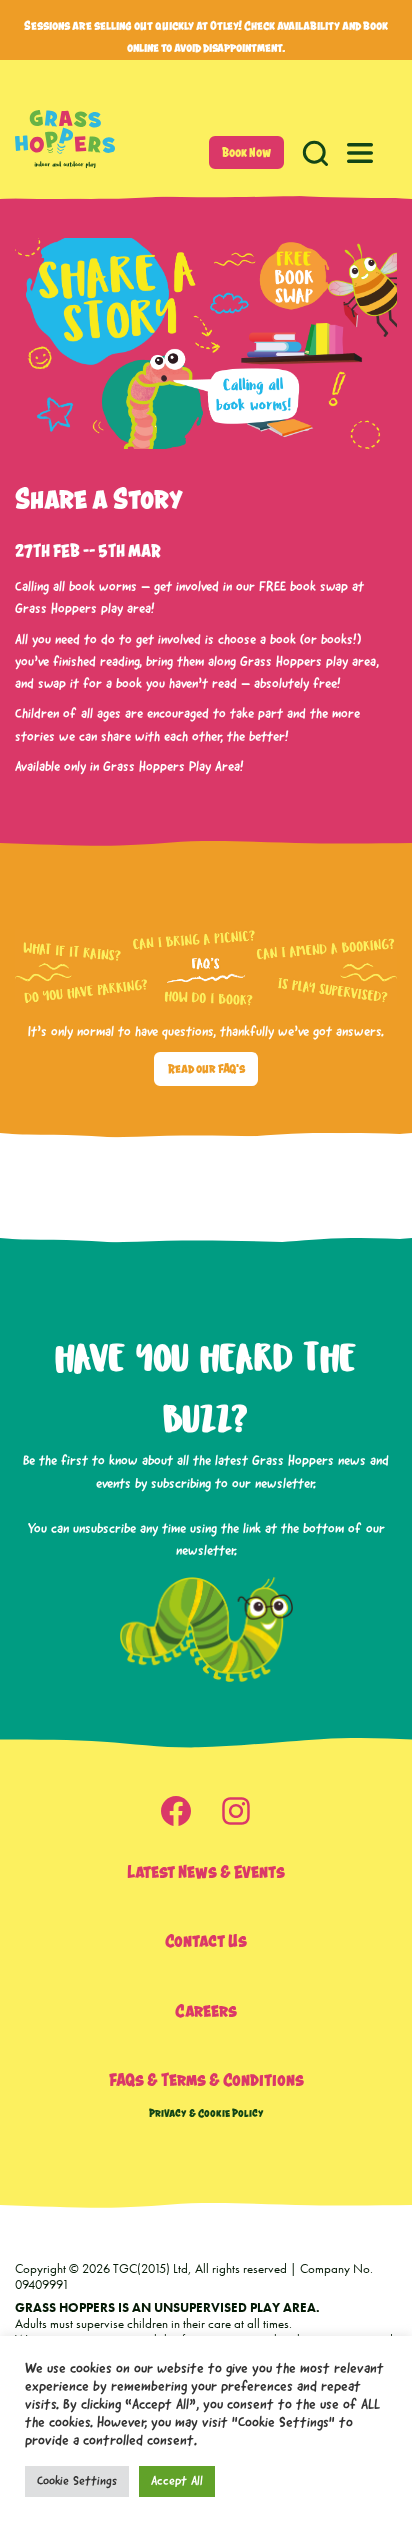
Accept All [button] (177, 2481)
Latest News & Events (206, 1871)
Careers (206, 2010)
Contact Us (206, 1940)
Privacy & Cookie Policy (206, 2112)
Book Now (246, 152)
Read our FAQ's (206, 1068)
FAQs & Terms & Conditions (206, 2079)
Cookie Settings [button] (77, 2481)
